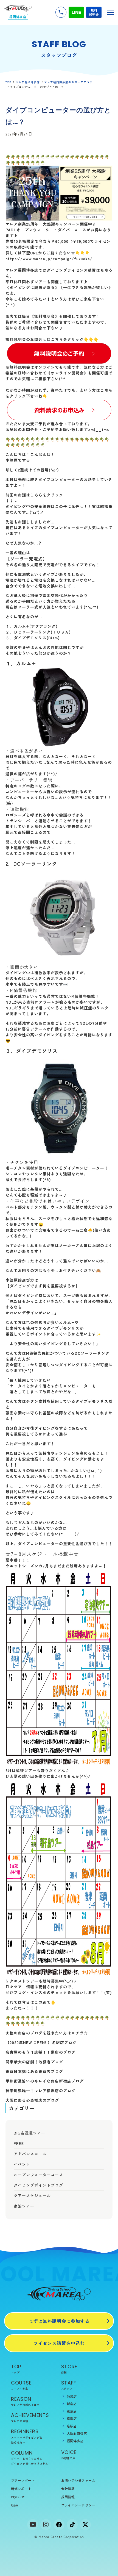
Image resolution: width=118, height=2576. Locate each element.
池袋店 (72, 2396)
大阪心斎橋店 (77, 2433)
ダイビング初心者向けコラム (29, 2463)
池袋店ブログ (51, 2062)
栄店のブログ (63, 2052)
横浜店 (72, 2418)
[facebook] (59, 2525)
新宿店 (72, 2404)
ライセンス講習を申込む (59, 2343)
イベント (22, 2164)
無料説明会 (94, 12)
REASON (25, 2401)
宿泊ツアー (24, 2206)
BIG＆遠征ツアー (29, 2133)
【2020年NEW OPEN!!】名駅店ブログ (41, 2042)
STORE (69, 2369)
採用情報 (68, 2497)
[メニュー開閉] (111, 12)
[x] (85, 2525)
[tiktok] (72, 2525)
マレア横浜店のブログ (55, 2091)
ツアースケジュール (32, 2195)
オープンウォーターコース (38, 2175)
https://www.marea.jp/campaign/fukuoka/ (49, 259)
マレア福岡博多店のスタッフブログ (68, 82)
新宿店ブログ (71, 2081)
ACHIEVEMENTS (30, 2417)
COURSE (21, 2385)
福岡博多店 (75, 2441)
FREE (19, 2143)
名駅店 (72, 2426)
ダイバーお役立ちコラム (27, 2459)
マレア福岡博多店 (28, 82)
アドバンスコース (30, 2154)
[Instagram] (46, 2525)
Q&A (15, 2505)
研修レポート (21, 2488)
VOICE (69, 2454)
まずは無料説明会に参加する (59, 2321)
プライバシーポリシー (78, 2505)
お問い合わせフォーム (78, 2480)
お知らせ (18, 2497)
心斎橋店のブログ (43, 2100)
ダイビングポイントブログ (38, 2185)
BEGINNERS (27, 2436)
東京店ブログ (51, 2071)
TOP (8, 82)
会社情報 (68, 2488)
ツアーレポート (23, 2480)
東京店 (72, 2411)
